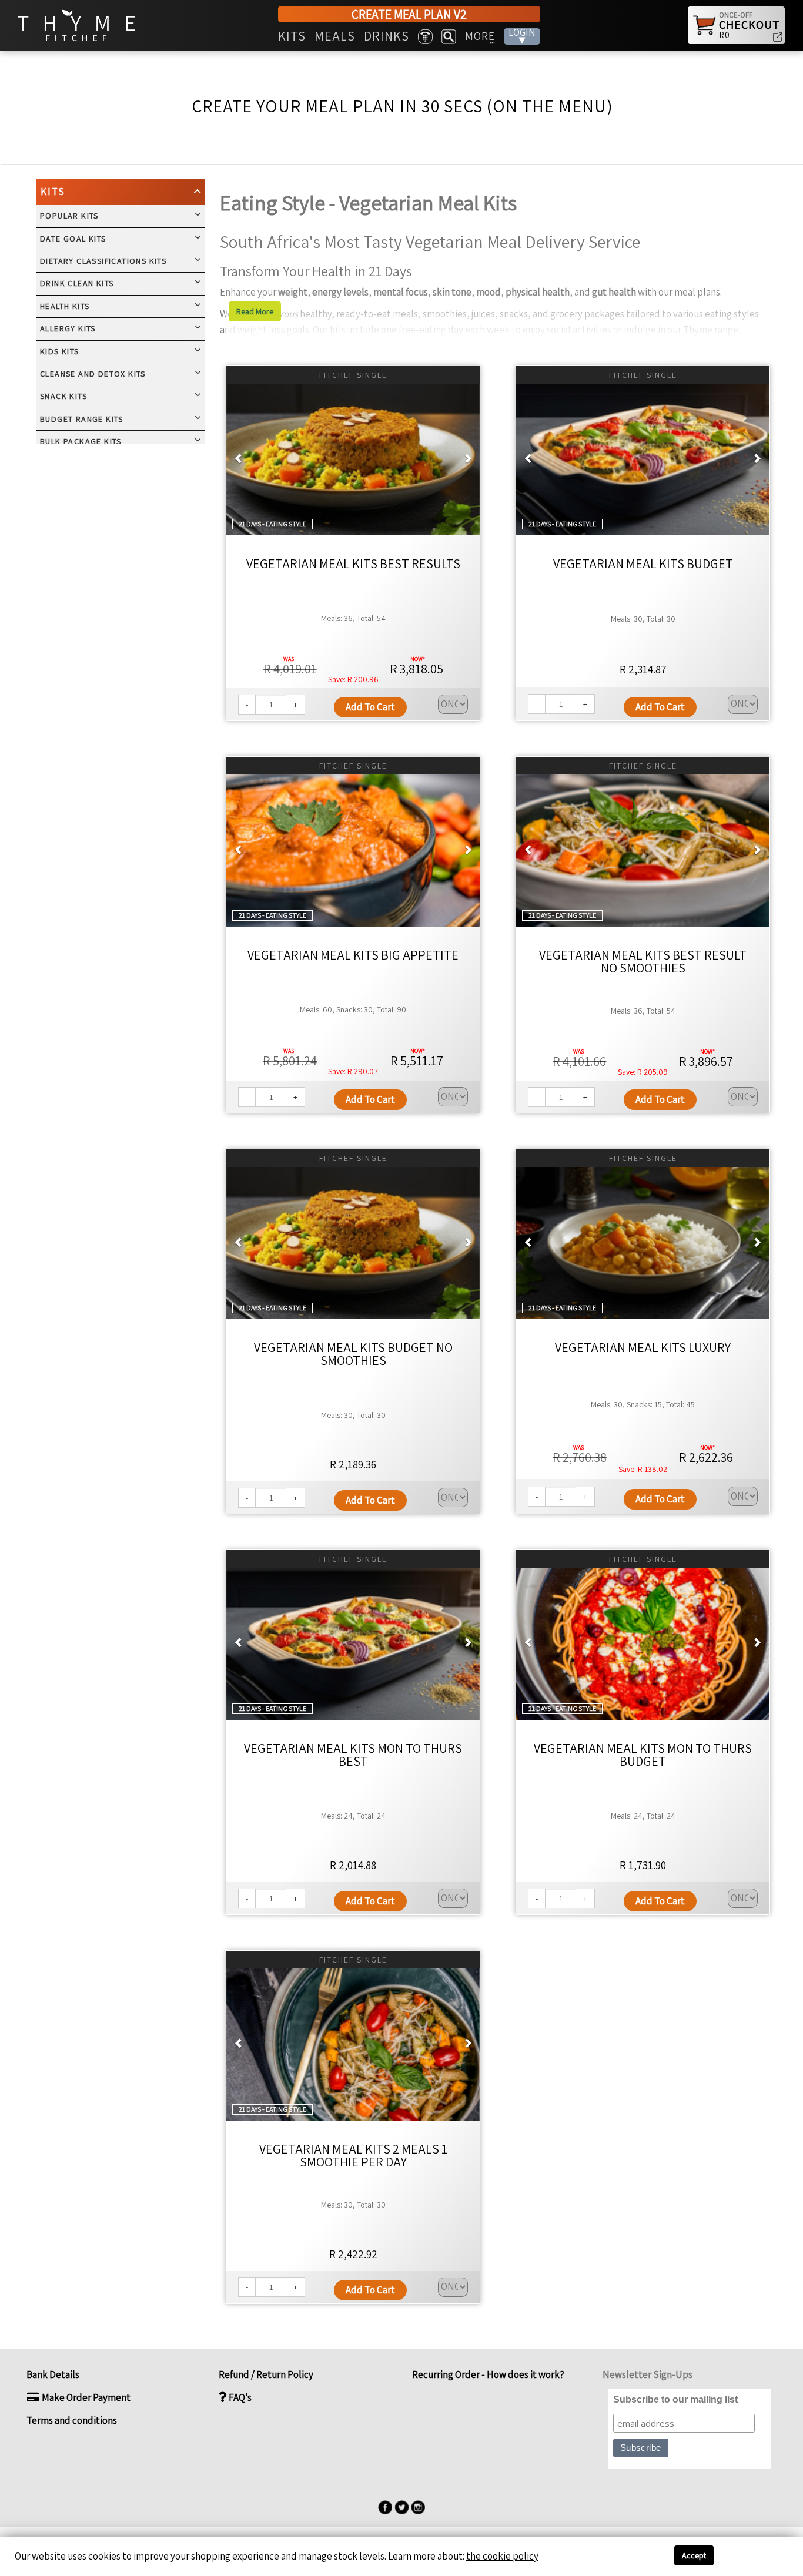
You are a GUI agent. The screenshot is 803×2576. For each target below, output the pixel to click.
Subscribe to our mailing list (675, 2399)
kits (292, 36)
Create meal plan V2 (409, 14)
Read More (255, 311)
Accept (694, 2555)
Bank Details (53, 2374)
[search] (449, 37)
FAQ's (239, 2397)
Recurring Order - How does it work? (487, 2374)
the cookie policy (502, 2556)
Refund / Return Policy (266, 2374)
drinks (387, 36)
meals (335, 36)
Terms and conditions (72, 2420)
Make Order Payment (85, 2397)
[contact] (425, 37)
